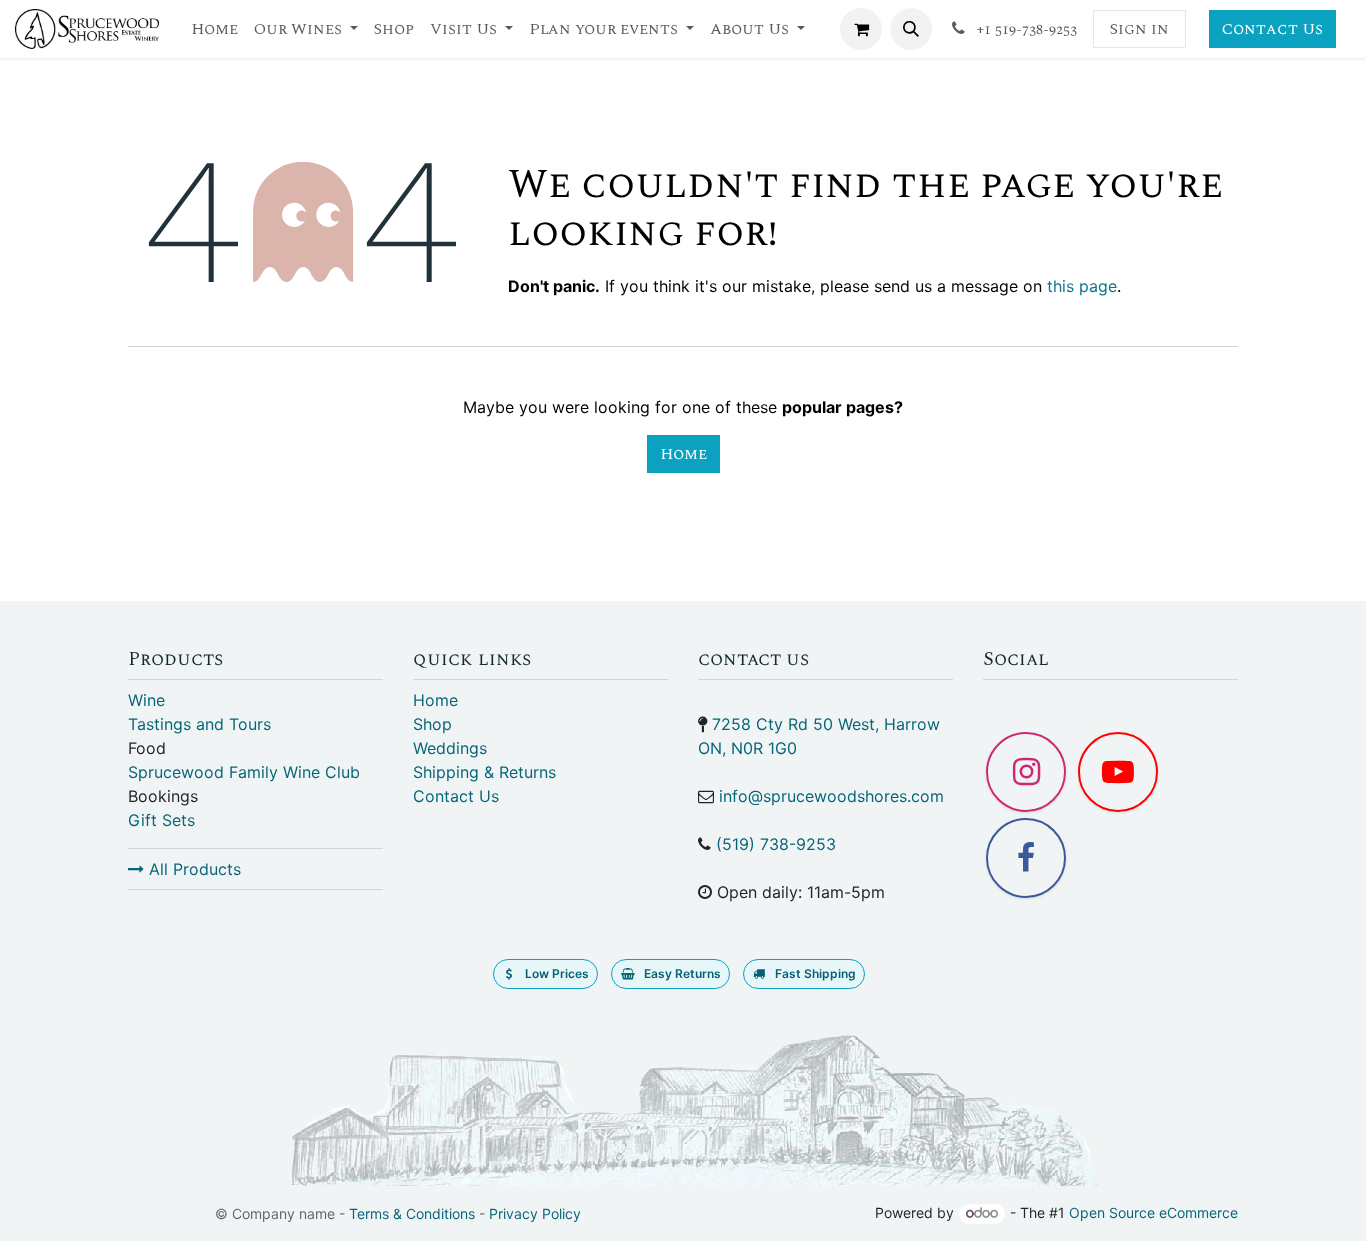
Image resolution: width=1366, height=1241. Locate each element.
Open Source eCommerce (1153, 1212)
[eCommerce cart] (861, 29)
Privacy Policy (535, 1213)
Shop (432, 724)
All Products (192, 869)
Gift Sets (161, 820)
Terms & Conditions (412, 1213)
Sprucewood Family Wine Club (244, 772)
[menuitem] (214, 29)
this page (1082, 286)
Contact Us (1272, 29)
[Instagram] (1026, 772)
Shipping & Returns (484, 772)
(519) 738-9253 (776, 844)
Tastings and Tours (199, 724)
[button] (911, 29)
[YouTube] (1118, 772)
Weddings (450, 748)
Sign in (1139, 29)
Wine (146, 700)
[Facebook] (1026, 858)
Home (683, 454)
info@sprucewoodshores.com (831, 796)
